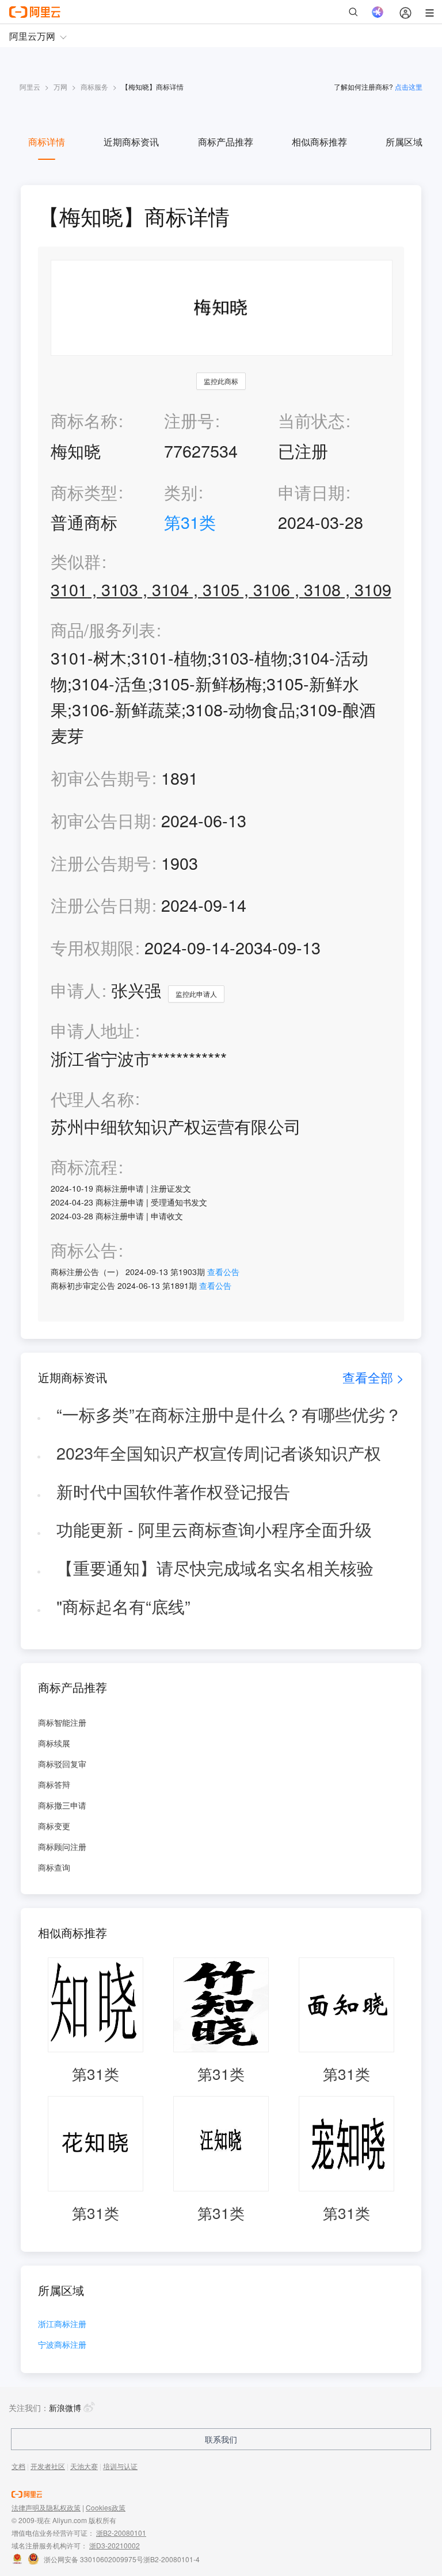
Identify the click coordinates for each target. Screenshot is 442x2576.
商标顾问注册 (62, 1846)
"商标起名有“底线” (123, 1606)
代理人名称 (92, 1099)
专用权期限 (92, 947)
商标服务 (94, 87)
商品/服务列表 (103, 630)
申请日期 (311, 492)
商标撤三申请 (62, 1805)
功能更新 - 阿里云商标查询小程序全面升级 (214, 1529)
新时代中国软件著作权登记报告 (173, 1491)
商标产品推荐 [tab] (226, 142)
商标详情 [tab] (47, 142)
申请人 (76, 990)
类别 (181, 492)
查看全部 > (373, 1377)
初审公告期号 (101, 778)
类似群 (76, 561)
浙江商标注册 (62, 2324)
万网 (60, 87)
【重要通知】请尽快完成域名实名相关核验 (215, 1567)
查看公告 (223, 1272)
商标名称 (84, 420)
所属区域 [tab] (404, 142)
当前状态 (311, 420)
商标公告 (84, 1250)
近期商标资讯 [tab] (131, 142)
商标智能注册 (62, 1722)
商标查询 (54, 1867)
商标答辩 (54, 1784)
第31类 (190, 522)
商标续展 (54, 1743)
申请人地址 (92, 1030)
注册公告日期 (101, 905)
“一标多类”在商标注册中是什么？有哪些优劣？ (229, 1414)
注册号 (189, 420)
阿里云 (30, 87)
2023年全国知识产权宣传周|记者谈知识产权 (219, 1452)
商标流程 (84, 1167)
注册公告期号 (101, 863)
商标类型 (84, 492)
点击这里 (409, 87)
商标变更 (54, 1826)
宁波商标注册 (62, 2345)
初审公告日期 (101, 820)
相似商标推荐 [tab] (319, 142)
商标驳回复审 (62, 1764)
